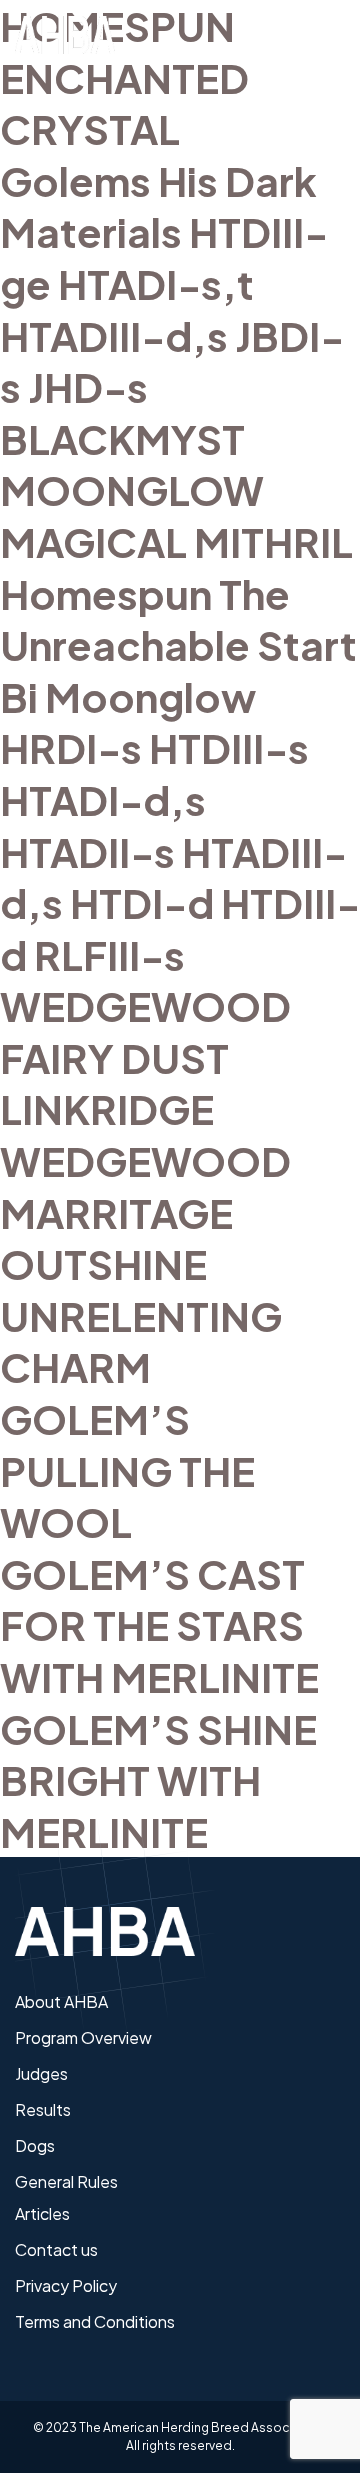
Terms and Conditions (95, 2321)
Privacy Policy (66, 2285)
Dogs (35, 2145)
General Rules (66, 2181)
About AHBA (61, 2001)
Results (43, 2109)
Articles (42, 2213)
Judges (41, 2073)
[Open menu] (330, 35)
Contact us (56, 2249)
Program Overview (83, 2037)
